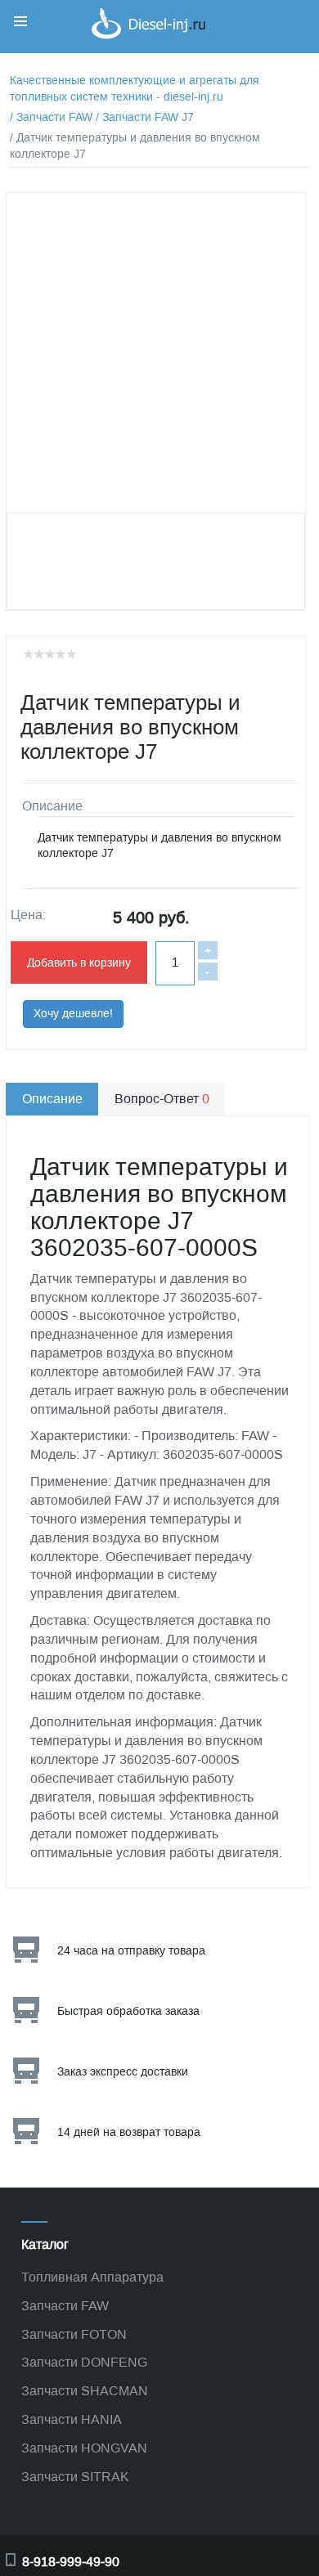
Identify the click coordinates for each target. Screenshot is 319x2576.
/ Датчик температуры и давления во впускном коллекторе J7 (135, 146)
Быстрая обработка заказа (128, 2011)
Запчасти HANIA (72, 2419)
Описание (52, 1099)
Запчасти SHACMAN (85, 2391)
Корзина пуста (262, 44)
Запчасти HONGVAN (84, 2448)
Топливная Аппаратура (92, 2277)
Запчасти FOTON (74, 2334)
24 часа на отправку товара (131, 1951)
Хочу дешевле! (73, 1014)
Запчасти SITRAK (75, 2477)
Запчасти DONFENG (84, 2362)
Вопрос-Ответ (162, 1099)
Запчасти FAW (65, 2306)
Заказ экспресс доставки (123, 2072)
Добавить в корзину (79, 963)
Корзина (245, 27)
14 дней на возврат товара (129, 2132)
